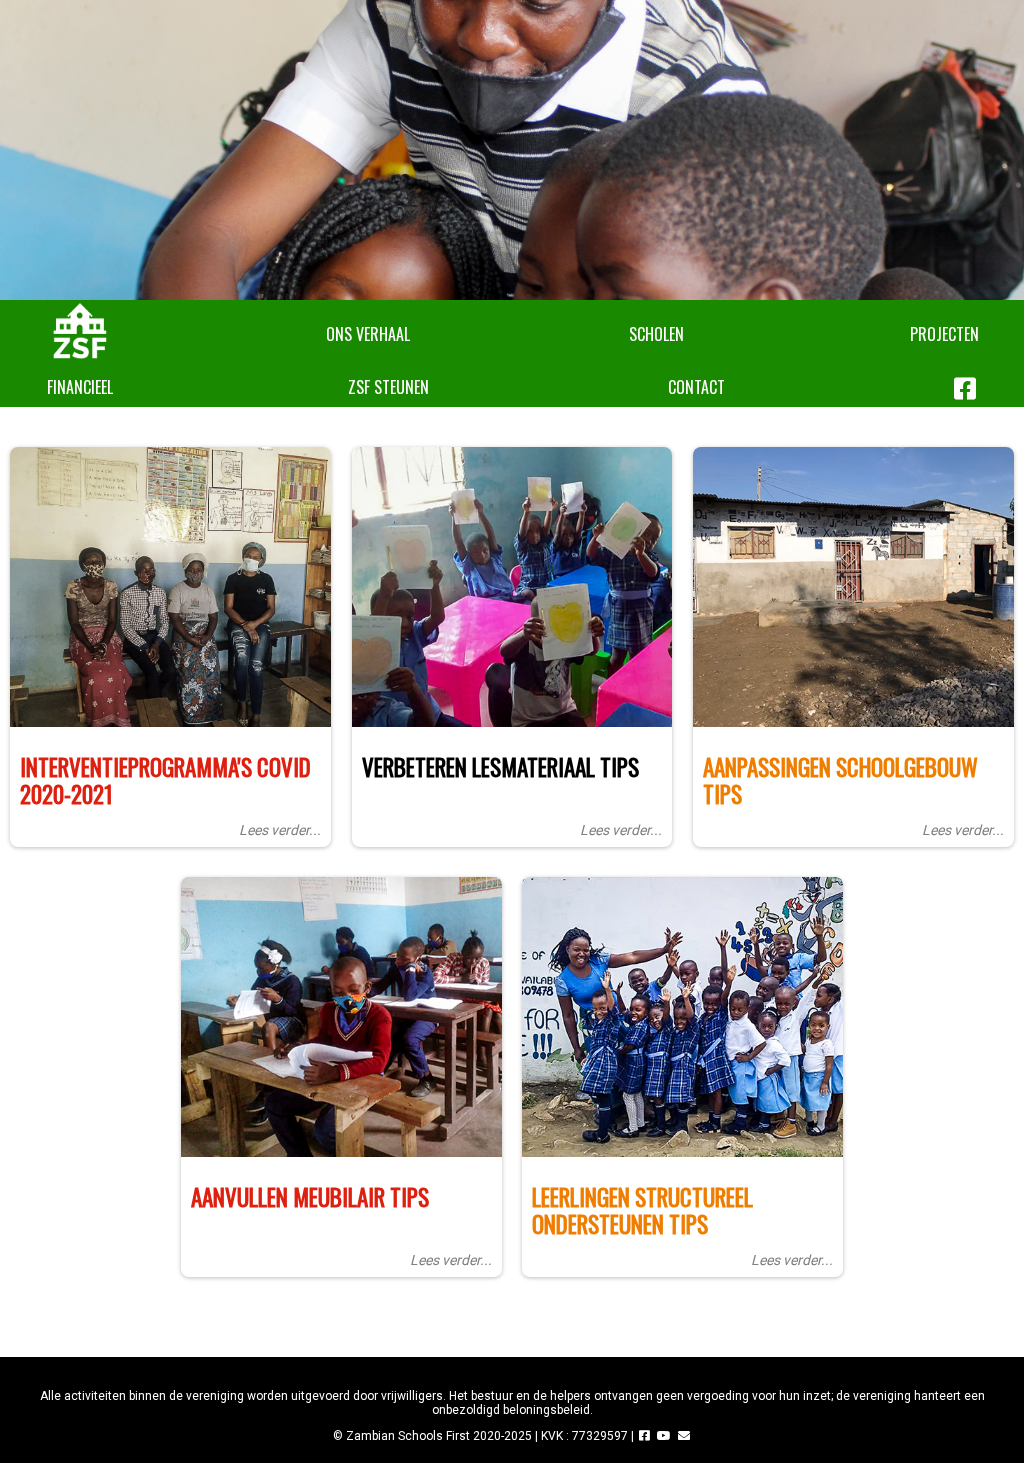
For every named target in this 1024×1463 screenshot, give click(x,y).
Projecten (944, 334)
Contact (696, 387)
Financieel (80, 387)
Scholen (656, 334)
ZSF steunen (388, 387)
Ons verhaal (368, 334)
